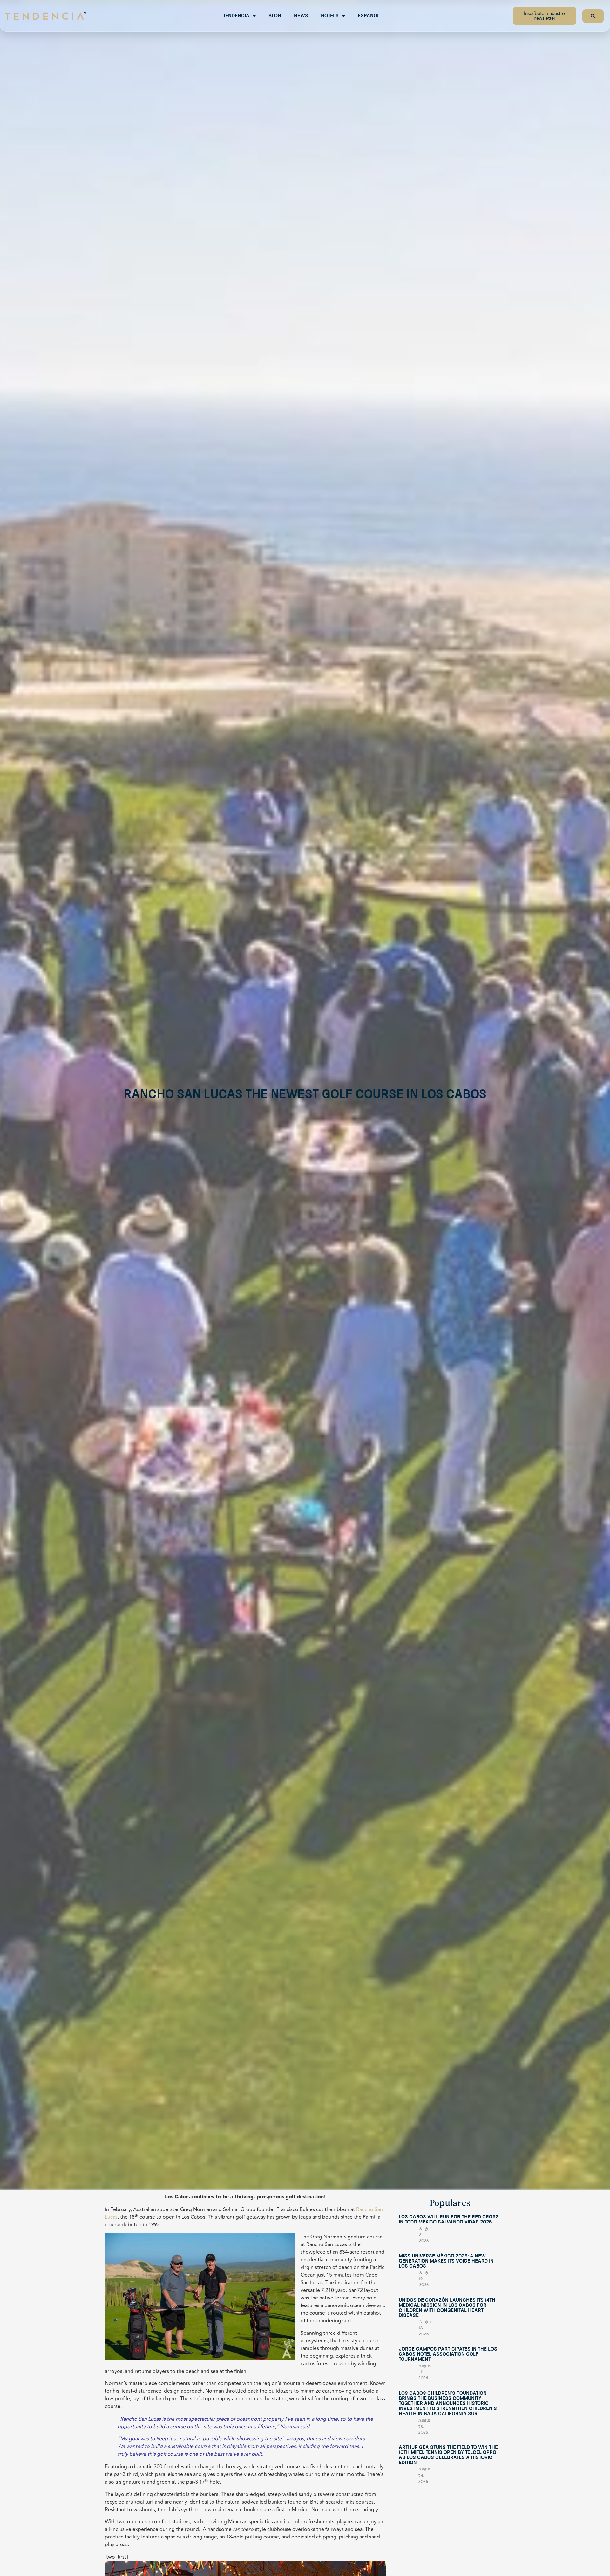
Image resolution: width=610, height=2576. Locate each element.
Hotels (330, 16)
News (301, 16)
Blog (275, 16)
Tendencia (236, 16)
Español (369, 16)
